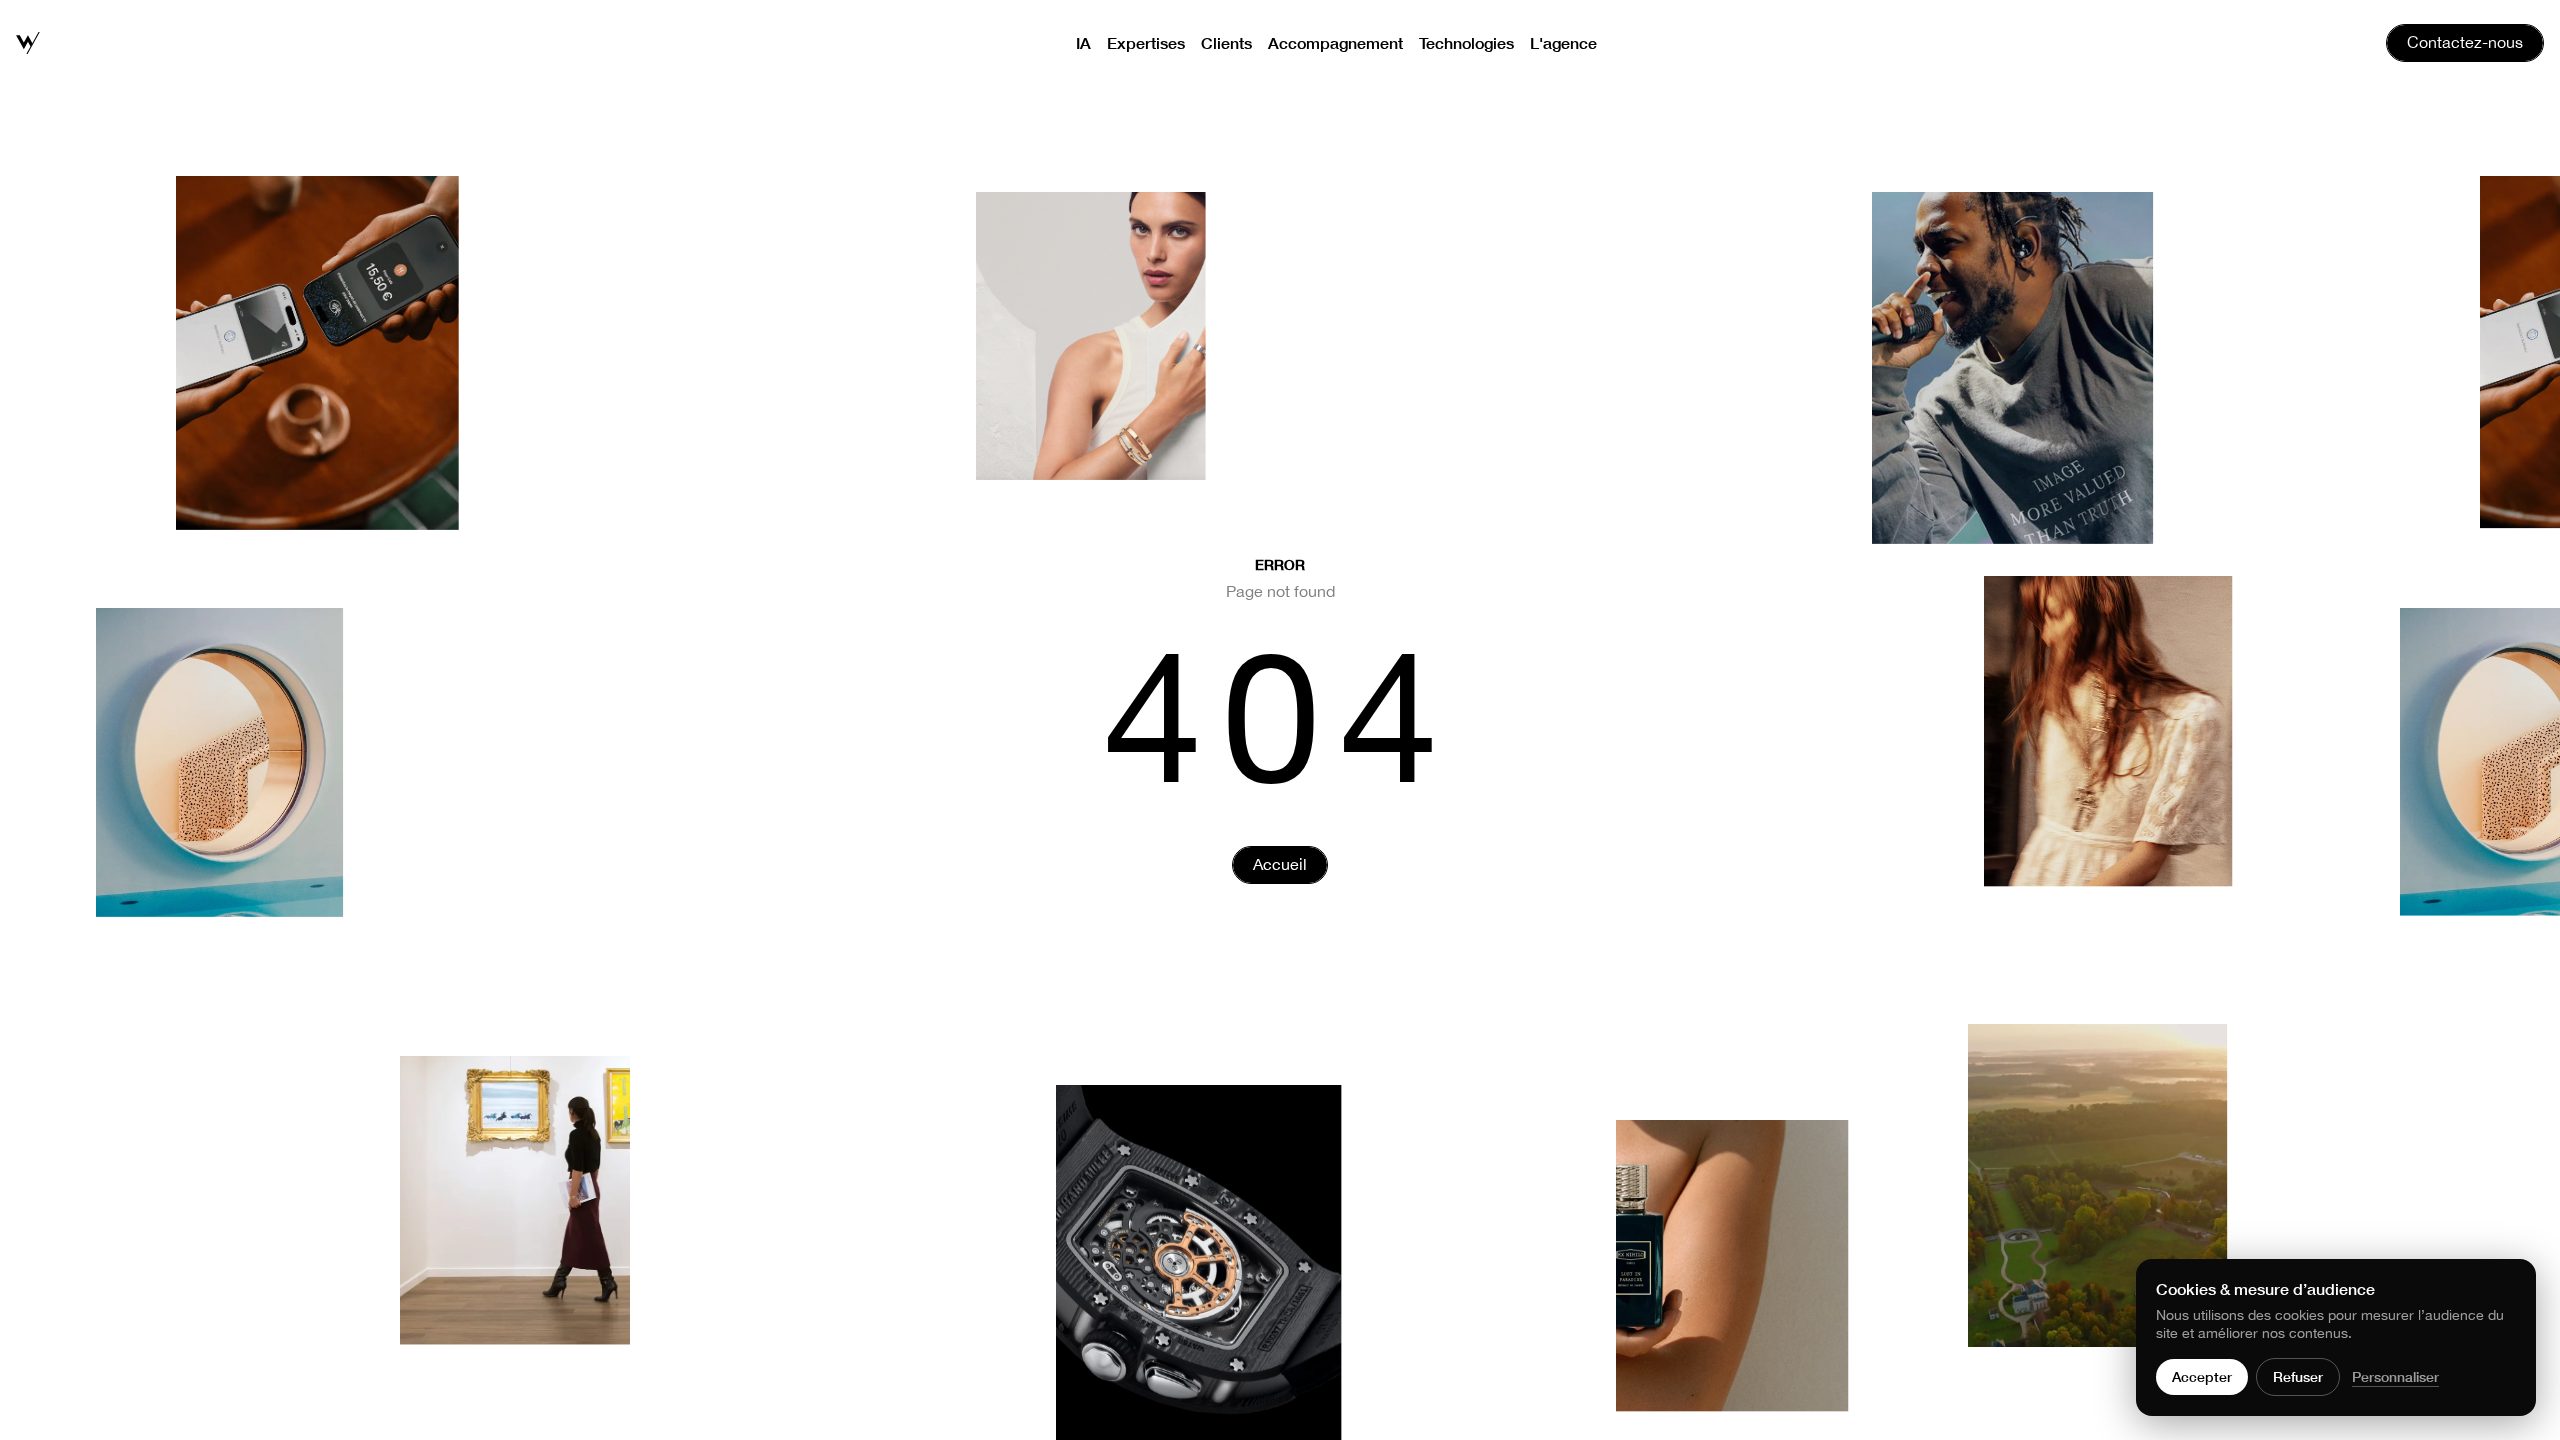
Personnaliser (2395, 1376)
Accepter (2202, 1376)
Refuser (2298, 1376)
